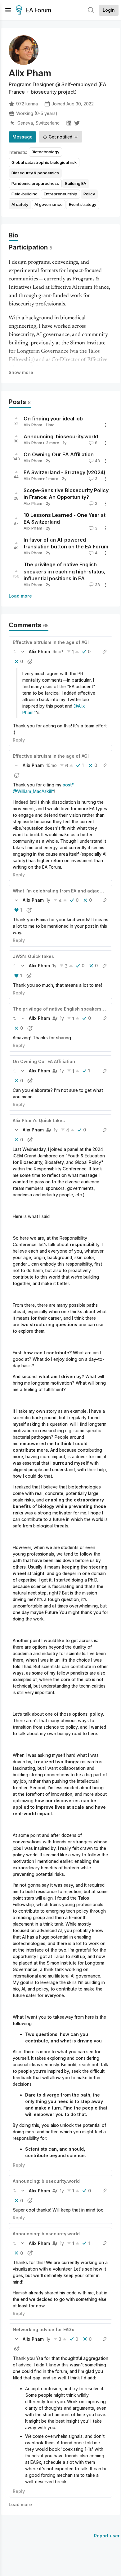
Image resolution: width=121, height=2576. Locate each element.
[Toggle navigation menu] (8, 10)
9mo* (58, 651)
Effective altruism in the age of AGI (51, 642)
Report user (107, 2536)
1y (48, 900)
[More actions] (105, 425)
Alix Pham (33, 425)
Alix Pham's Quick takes (39, 1120)
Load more (20, 596)
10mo (52, 765)
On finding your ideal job (53, 419)
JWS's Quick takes (33, 956)
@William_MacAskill (32, 791)
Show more (21, 372)
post (67, 785)
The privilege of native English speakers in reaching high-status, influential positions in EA (65, 572)
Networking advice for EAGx (43, 2329)
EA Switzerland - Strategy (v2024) (64, 472)
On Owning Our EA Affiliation (59, 454)
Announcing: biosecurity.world (61, 436)
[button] (15, 652)
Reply (19, 740)
